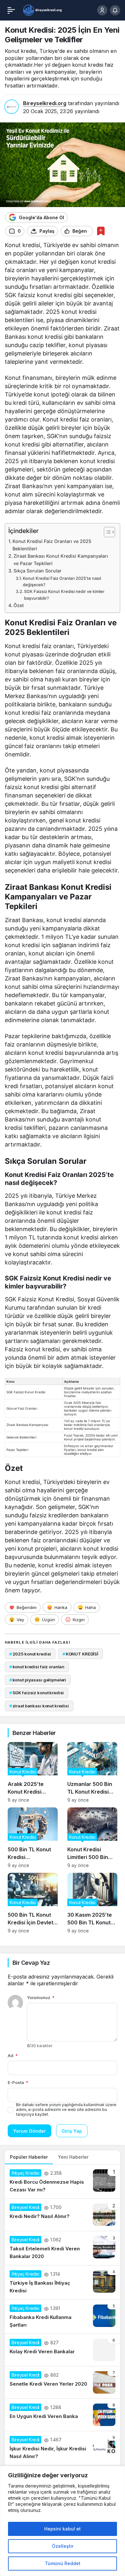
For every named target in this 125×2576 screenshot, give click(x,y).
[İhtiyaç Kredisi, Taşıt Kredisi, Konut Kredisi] (43, 10)
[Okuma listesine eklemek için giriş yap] (101, 231)
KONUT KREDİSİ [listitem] (80, 1654)
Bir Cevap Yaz (31, 1963)
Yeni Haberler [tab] (73, 2157)
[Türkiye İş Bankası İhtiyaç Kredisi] (63, 2282)
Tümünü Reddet (63, 2563)
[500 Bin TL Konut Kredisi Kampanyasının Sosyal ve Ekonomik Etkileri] (33, 1838)
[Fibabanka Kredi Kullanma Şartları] (63, 2317)
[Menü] (11, 10)
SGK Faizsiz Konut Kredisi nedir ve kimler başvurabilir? (64, 595)
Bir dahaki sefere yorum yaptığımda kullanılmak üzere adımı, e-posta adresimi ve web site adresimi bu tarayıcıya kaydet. (66, 2109)
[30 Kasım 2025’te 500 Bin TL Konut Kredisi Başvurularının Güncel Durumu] (92, 1903)
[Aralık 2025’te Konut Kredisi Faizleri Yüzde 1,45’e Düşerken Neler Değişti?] (33, 1772)
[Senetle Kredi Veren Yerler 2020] (63, 2382)
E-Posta (18, 2082)
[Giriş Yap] (102, 10)
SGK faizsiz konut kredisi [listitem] (37, 1693)
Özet (19, 605)
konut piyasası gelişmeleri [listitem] (38, 1680)
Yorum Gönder (29, 2131)
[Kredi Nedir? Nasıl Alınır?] (63, 2215)
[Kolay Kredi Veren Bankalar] (63, 2350)
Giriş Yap (72, 2131)
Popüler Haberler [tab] (29, 2157)
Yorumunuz (41, 1997)
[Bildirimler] (115, 10)
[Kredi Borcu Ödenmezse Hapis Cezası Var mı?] (63, 2181)
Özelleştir (63, 2546)
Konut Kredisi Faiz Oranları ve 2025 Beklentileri (52, 545)
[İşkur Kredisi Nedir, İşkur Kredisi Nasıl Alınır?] (63, 2448)
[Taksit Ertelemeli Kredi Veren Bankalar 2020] (63, 2248)
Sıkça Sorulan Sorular (37, 571)
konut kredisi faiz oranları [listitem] (37, 1667)
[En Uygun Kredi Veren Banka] (63, 2415)
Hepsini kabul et (63, 2529)
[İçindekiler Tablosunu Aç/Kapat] (106, 532)
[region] (63, 2521)
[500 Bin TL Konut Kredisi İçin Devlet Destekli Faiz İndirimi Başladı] (33, 1903)
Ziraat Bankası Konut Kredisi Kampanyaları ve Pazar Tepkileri (61, 560)
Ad (13, 2055)
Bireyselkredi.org (45, 103)
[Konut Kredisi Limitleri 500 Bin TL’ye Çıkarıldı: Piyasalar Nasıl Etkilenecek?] (92, 1838)
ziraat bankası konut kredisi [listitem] (39, 1706)
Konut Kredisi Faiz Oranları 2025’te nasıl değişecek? (62, 582)
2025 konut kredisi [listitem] (30, 1654)
